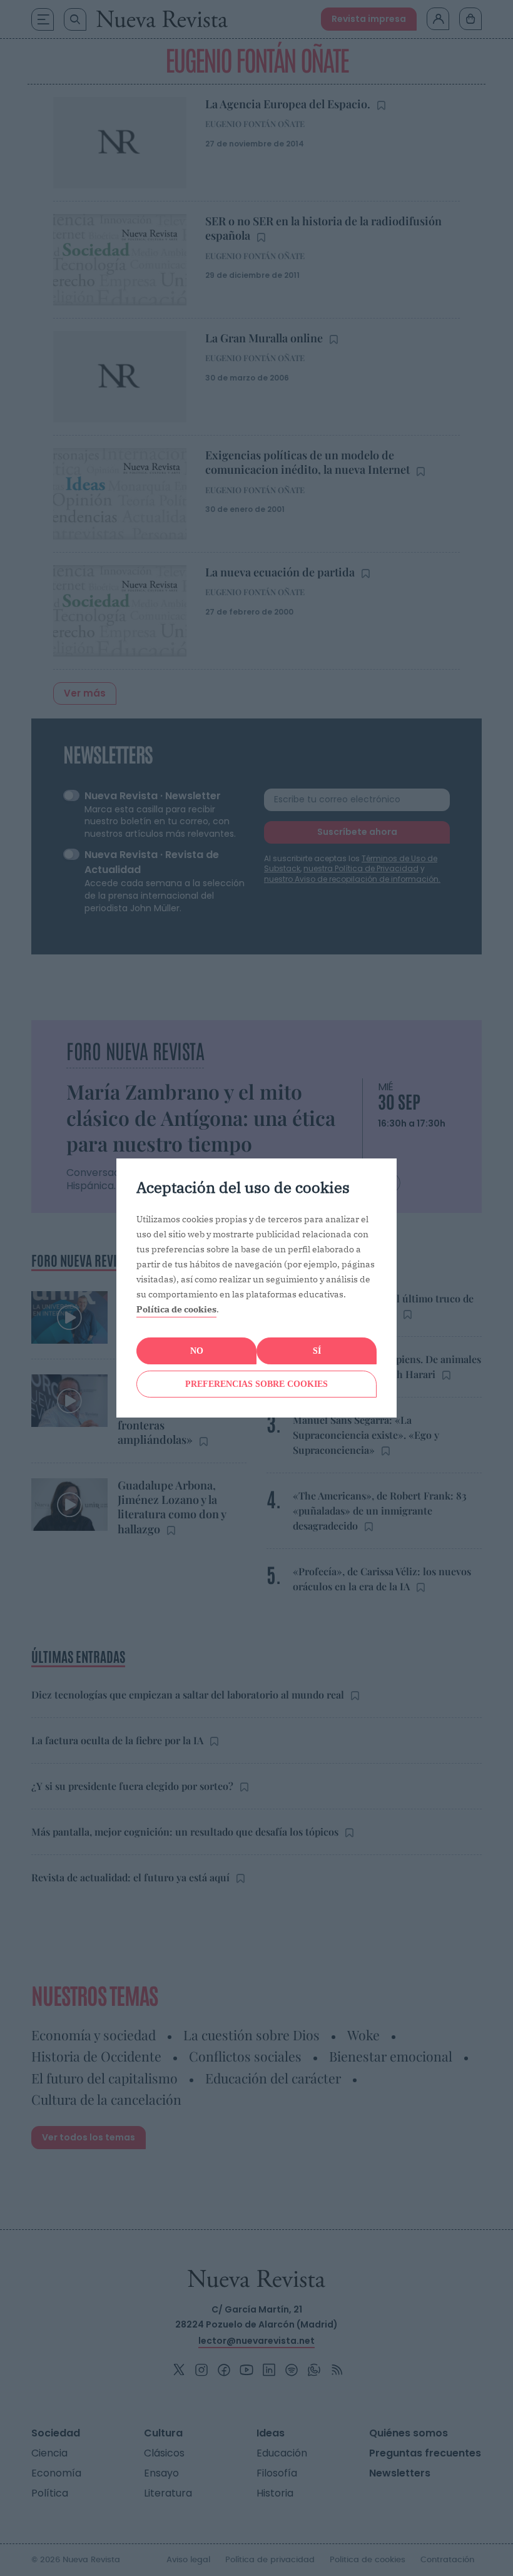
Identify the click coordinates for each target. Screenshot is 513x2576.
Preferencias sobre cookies (256, 1384)
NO (197, 1351)
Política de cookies (176, 1309)
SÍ (317, 1351)
